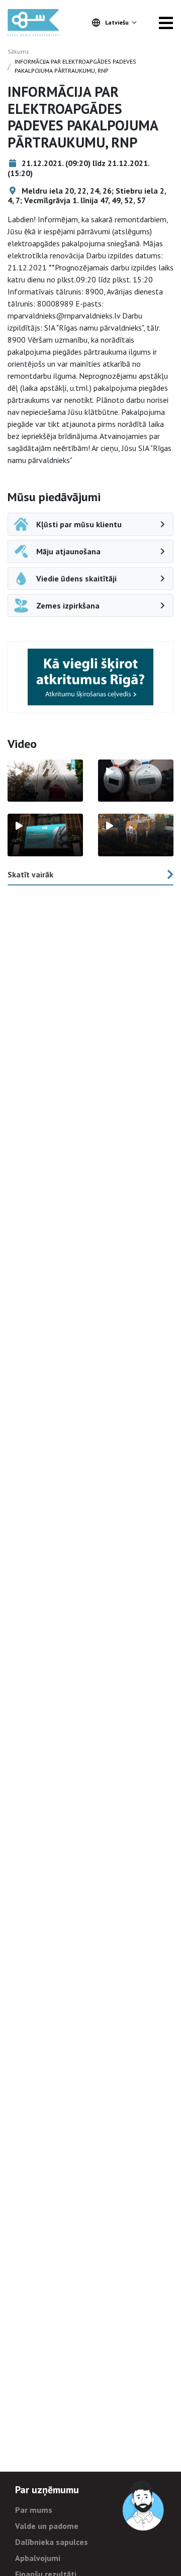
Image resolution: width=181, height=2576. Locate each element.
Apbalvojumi (38, 2558)
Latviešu (117, 22)
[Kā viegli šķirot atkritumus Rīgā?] (90, 677)
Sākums (18, 51)
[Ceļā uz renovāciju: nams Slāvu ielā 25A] (45, 781)
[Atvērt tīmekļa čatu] (144, 2506)
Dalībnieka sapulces (52, 2542)
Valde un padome (47, 2526)
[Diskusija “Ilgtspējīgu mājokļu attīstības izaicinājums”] (45, 835)
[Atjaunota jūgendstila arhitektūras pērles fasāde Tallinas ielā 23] (136, 835)
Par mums (34, 2510)
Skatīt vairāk (30, 874)
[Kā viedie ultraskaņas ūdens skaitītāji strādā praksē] (136, 781)
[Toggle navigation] (166, 23)
